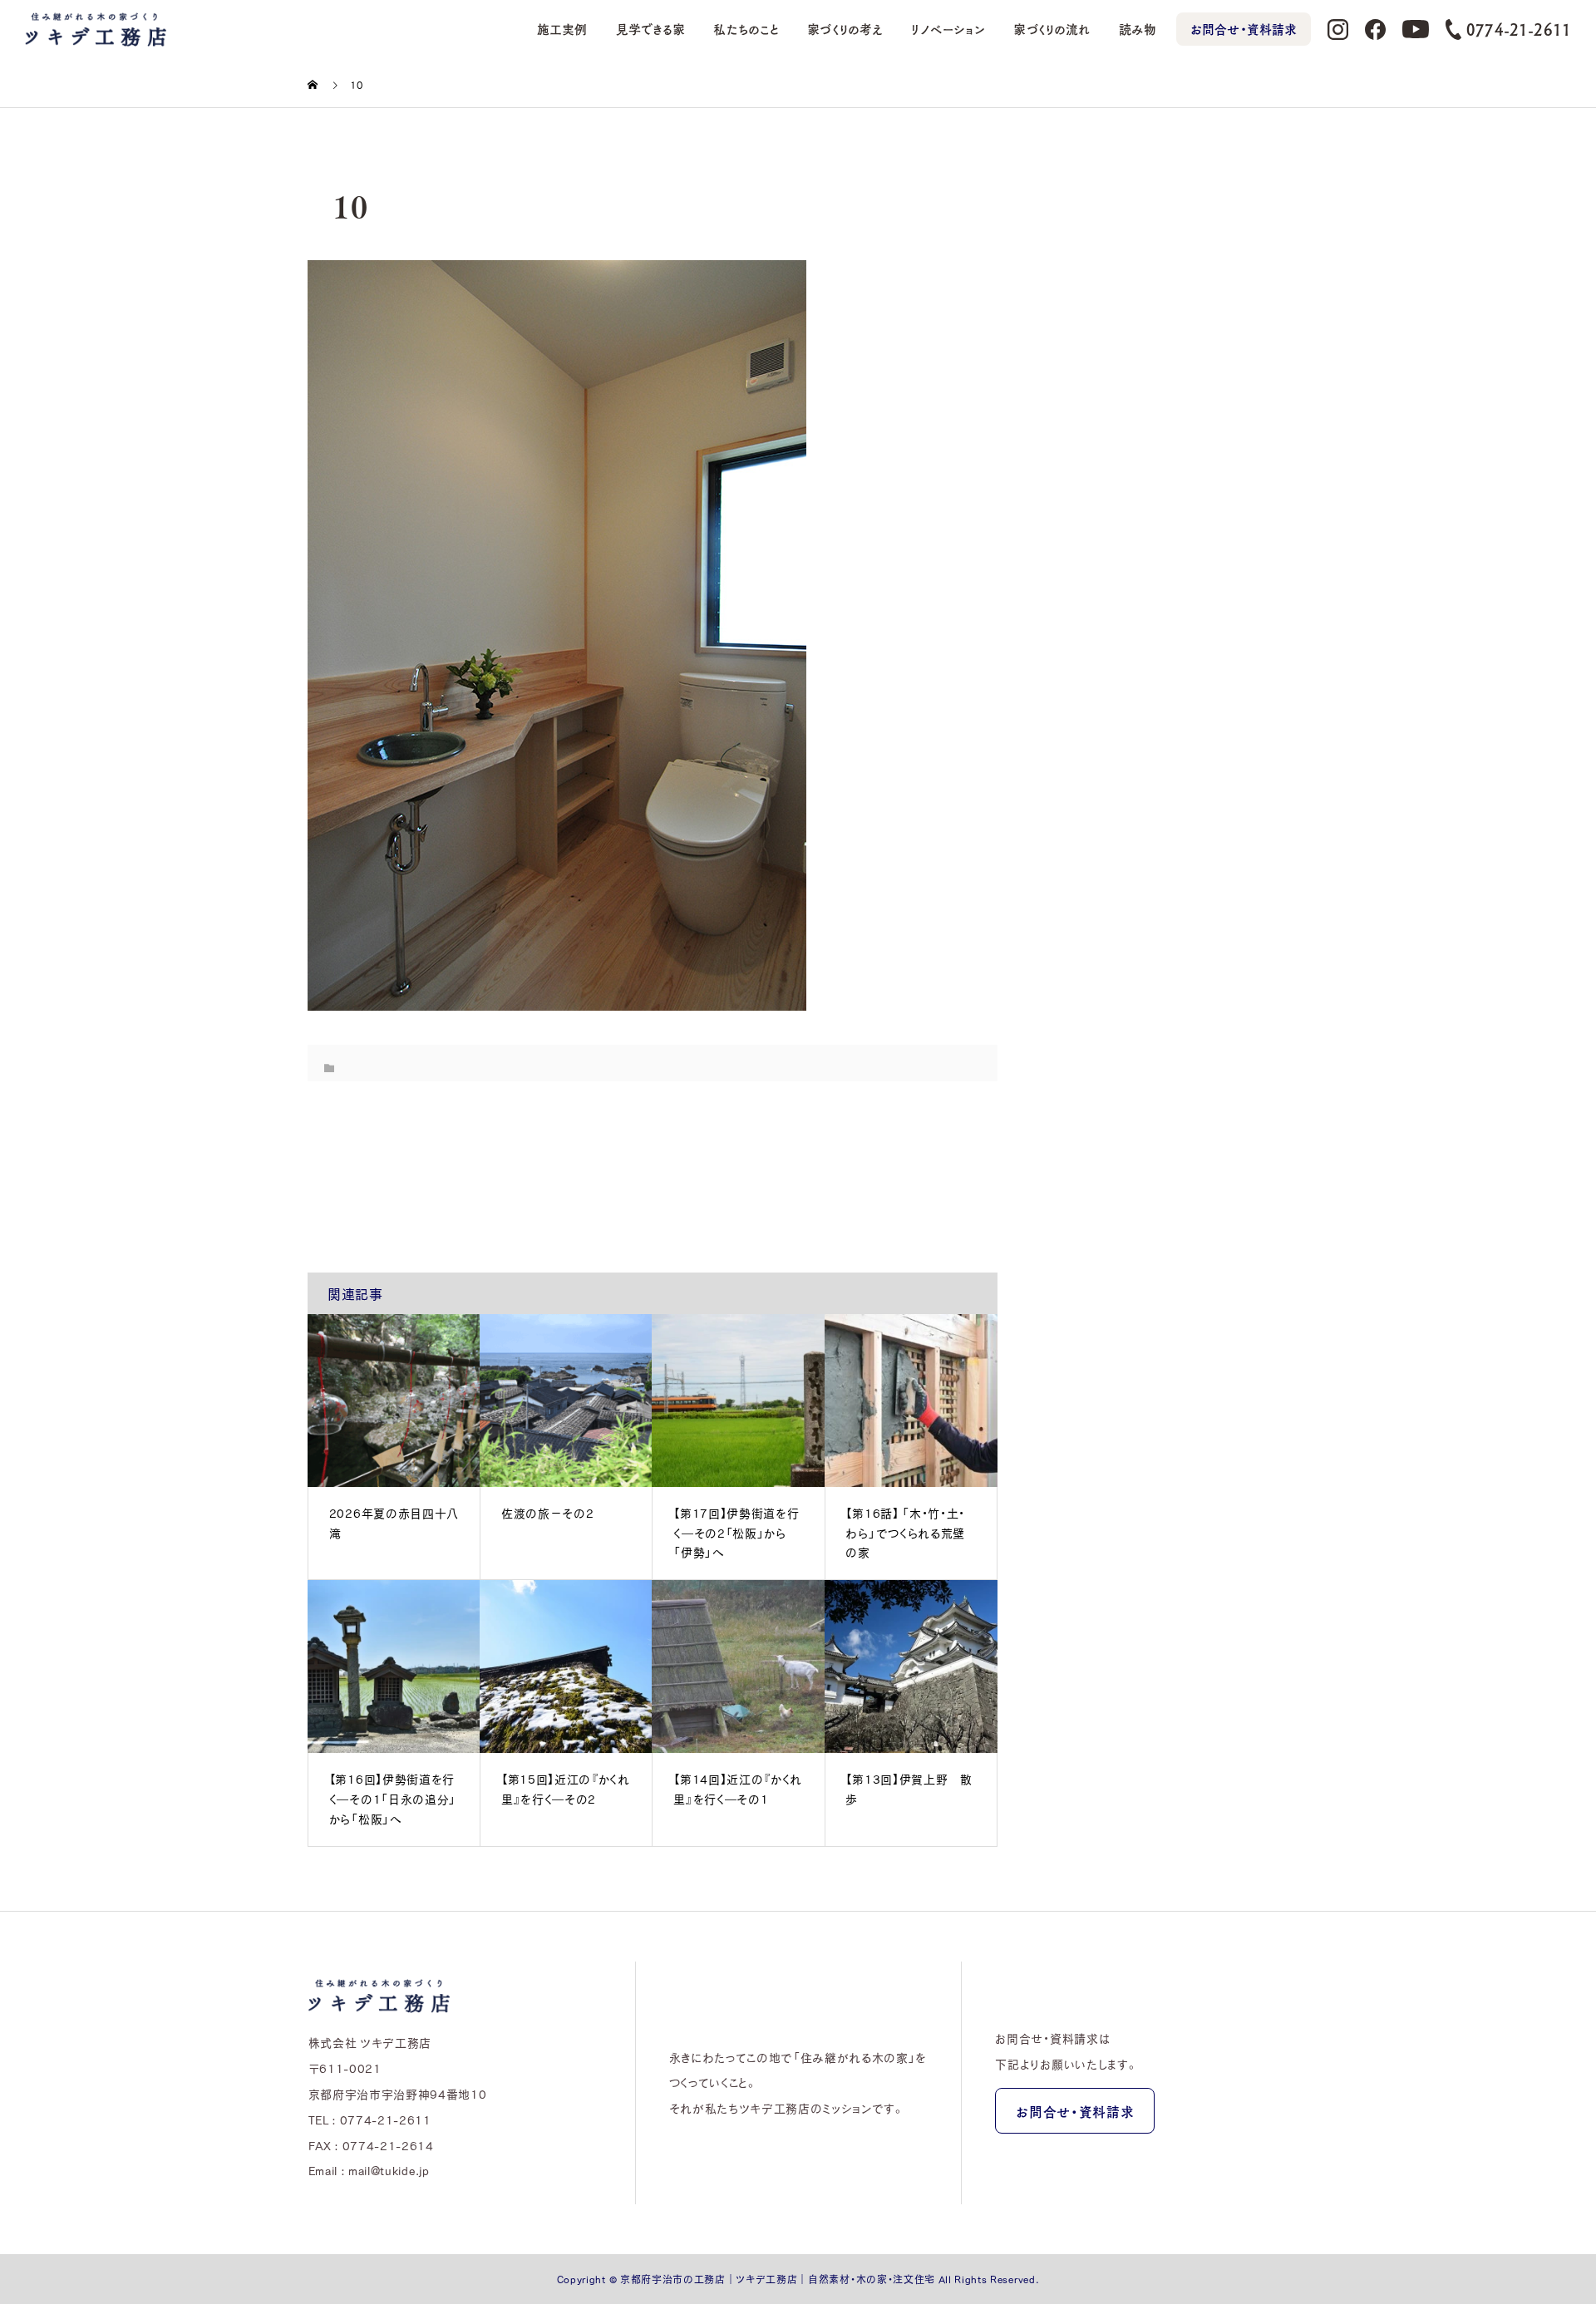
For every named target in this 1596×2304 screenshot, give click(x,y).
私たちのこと (746, 29)
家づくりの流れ (1052, 29)
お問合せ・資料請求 (1244, 29)
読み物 (1138, 29)
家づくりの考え (845, 29)
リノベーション (948, 29)
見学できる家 (651, 29)
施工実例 (562, 29)
